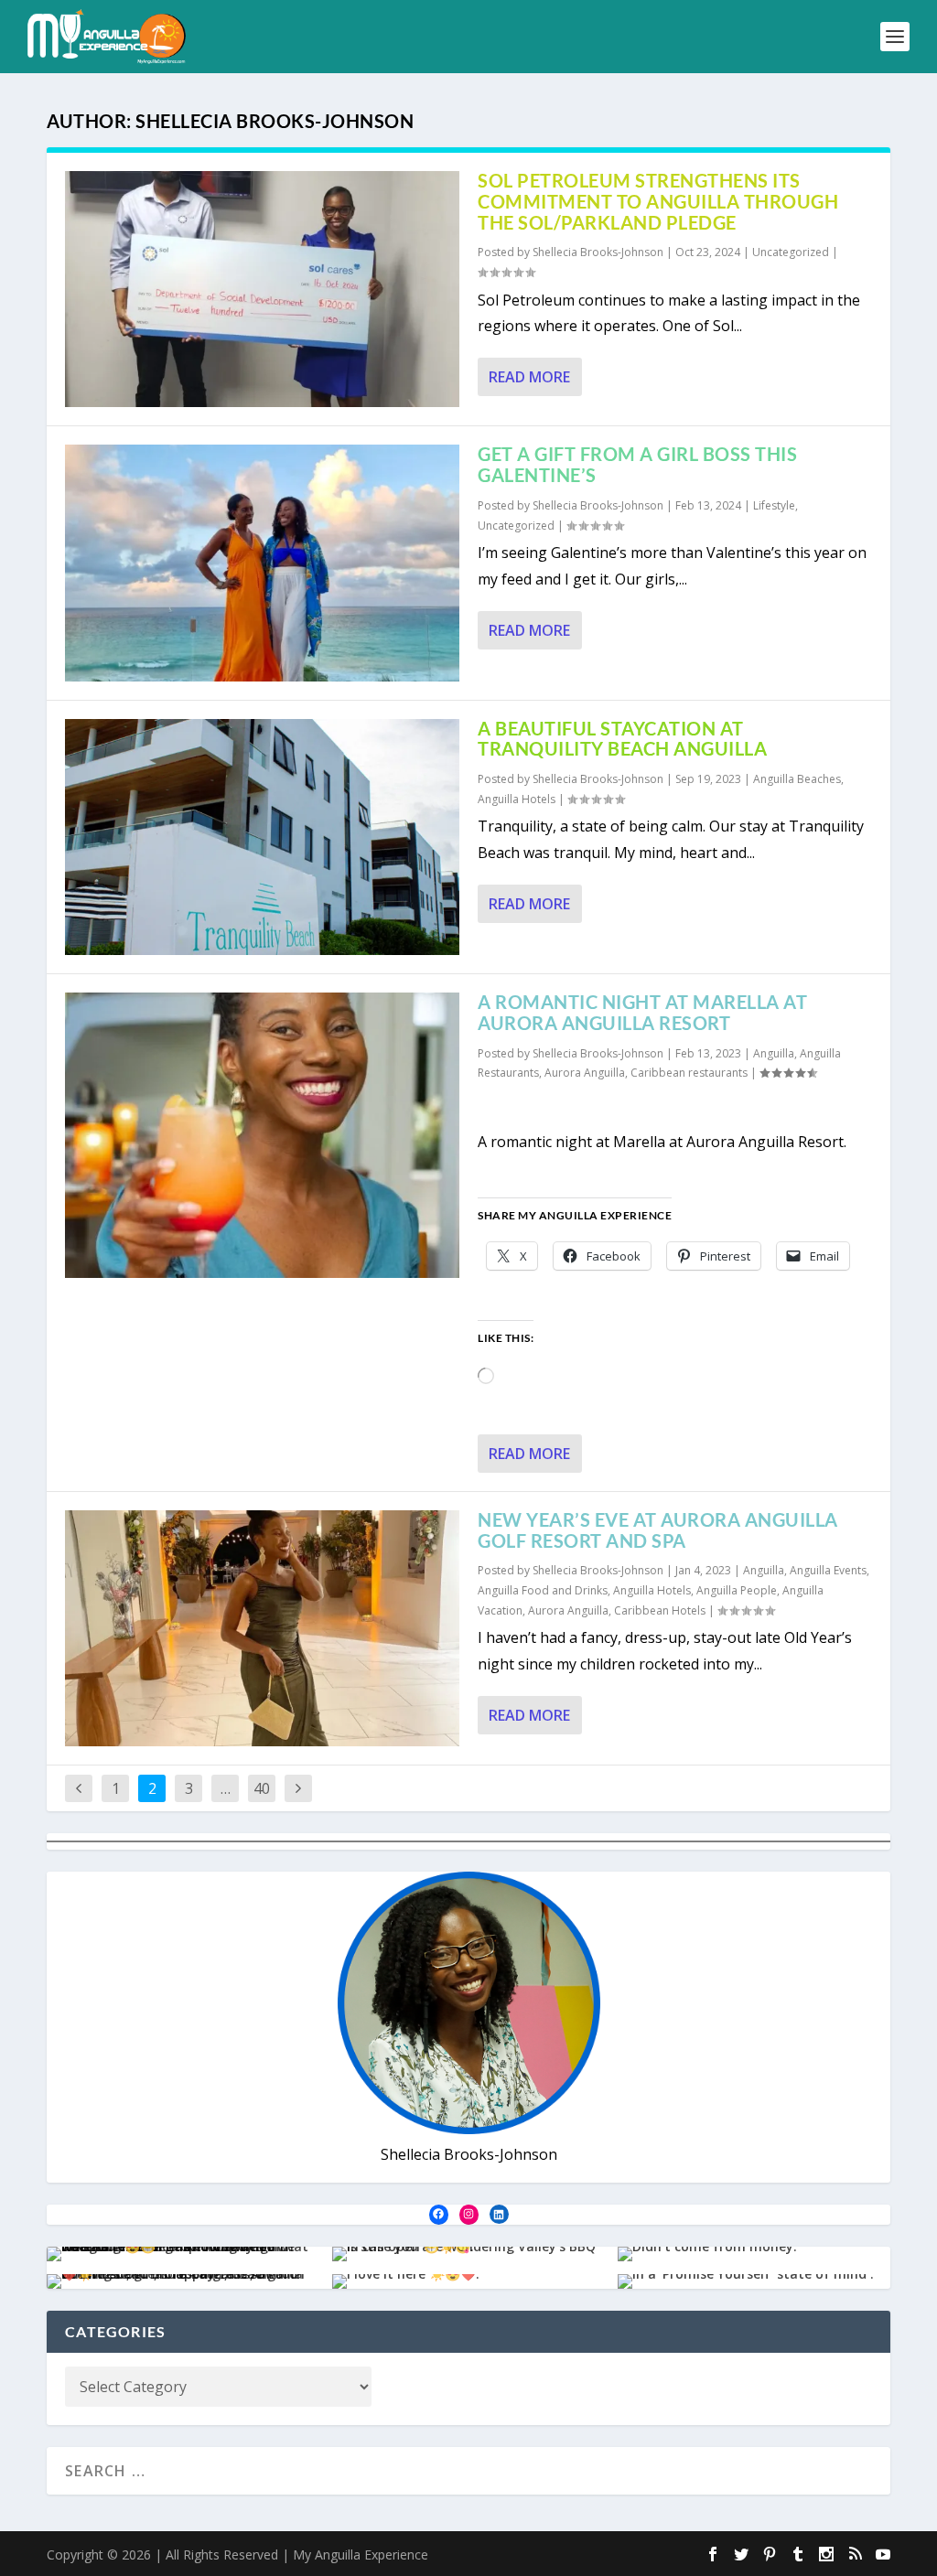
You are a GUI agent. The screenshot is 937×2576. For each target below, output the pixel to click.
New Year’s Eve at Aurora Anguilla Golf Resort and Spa (658, 1530)
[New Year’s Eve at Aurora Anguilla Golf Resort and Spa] (262, 1628)
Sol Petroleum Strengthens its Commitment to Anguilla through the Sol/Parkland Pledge (658, 201)
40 (262, 1788)
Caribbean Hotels (660, 1610)
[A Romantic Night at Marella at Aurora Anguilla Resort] (262, 1135)
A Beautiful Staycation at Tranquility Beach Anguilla (622, 739)
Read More (529, 377)
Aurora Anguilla (585, 1073)
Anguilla (774, 1053)
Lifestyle (774, 505)
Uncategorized (791, 252)
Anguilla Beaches (797, 779)
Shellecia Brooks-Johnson (598, 252)
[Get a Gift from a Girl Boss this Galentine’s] (262, 563)
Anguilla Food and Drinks (543, 1590)
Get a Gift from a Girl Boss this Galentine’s (637, 464)
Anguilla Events (828, 1570)
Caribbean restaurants (689, 1073)
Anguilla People (737, 1590)
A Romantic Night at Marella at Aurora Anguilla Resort (642, 1012)
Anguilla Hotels (517, 799)
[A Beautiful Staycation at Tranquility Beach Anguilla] (262, 837)
